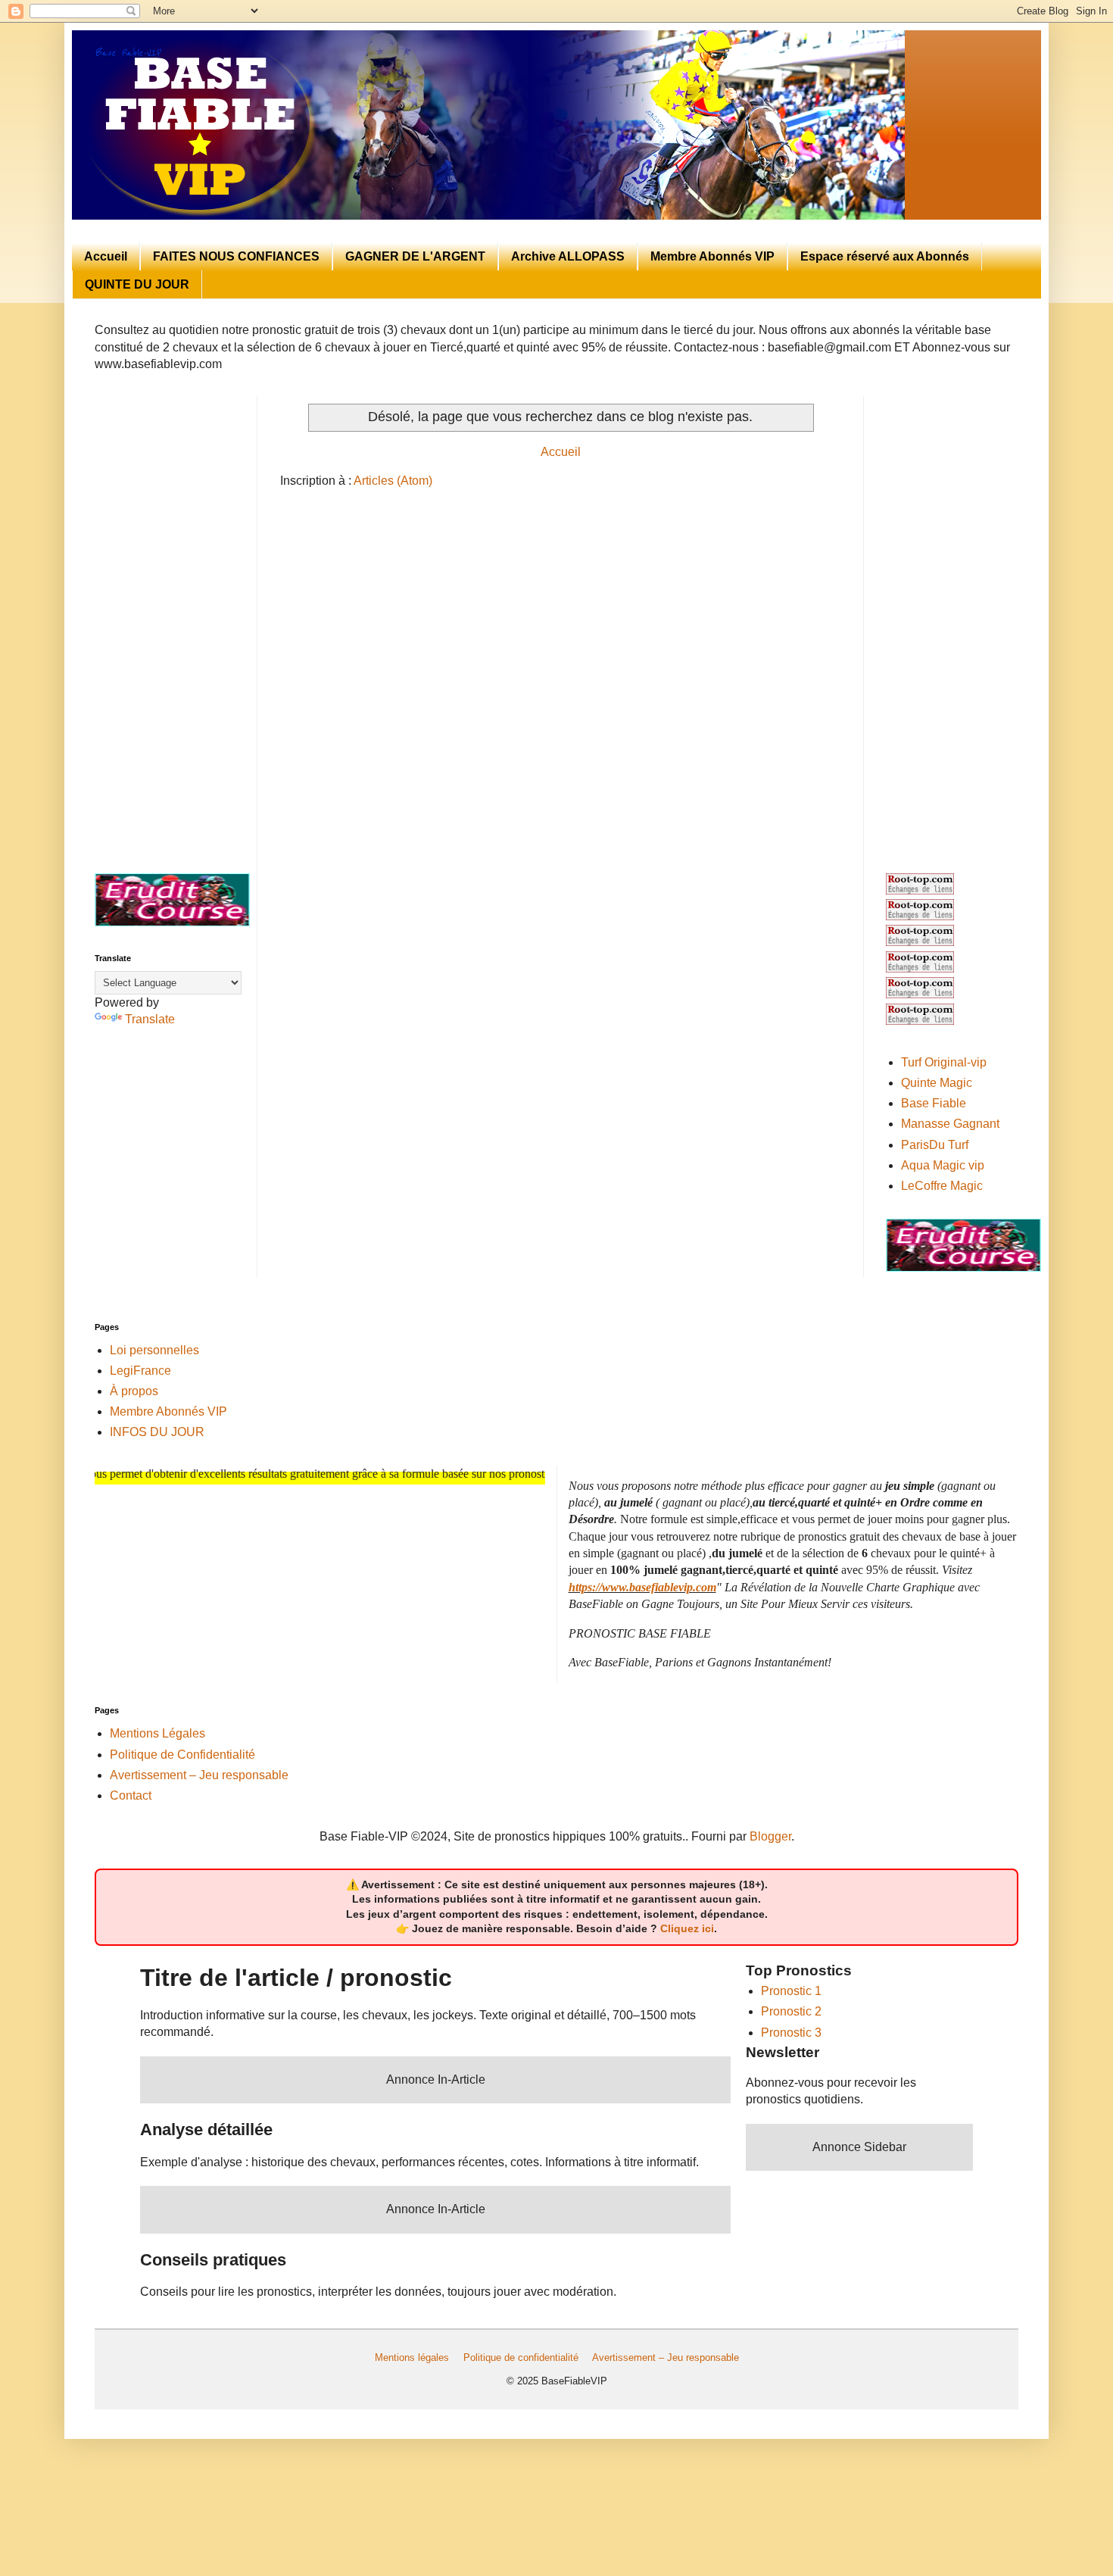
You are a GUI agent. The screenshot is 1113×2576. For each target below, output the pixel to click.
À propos (134, 1391)
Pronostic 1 (791, 1991)
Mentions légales (412, 2357)
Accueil (106, 256)
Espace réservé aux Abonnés (885, 256)
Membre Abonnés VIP (712, 256)
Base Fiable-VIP (128, 53)
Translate (150, 1019)
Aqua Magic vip (943, 1165)
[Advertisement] (165, 623)
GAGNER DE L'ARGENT (415, 256)
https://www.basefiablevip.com (642, 1587)
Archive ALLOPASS (568, 256)
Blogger (770, 1836)
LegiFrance (140, 1371)
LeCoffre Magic (942, 1186)
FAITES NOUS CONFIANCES (236, 256)
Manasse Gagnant (950, 1124)
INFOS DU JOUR (157, 1432)
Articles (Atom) (393, 481)
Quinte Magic (937, 1083)
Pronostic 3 (791, 2033)
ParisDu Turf (935, 1145)
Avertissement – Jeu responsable (199, 1775)
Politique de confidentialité (521, 2357)
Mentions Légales (157, 1733)
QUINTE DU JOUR (137, 284)
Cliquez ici (687, 1928)
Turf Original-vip (944, 1062)
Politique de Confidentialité (182, 1755)
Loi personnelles (154, 1350)
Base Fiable (934, 1103)
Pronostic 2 (791, 2011)
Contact (131, 1795)
